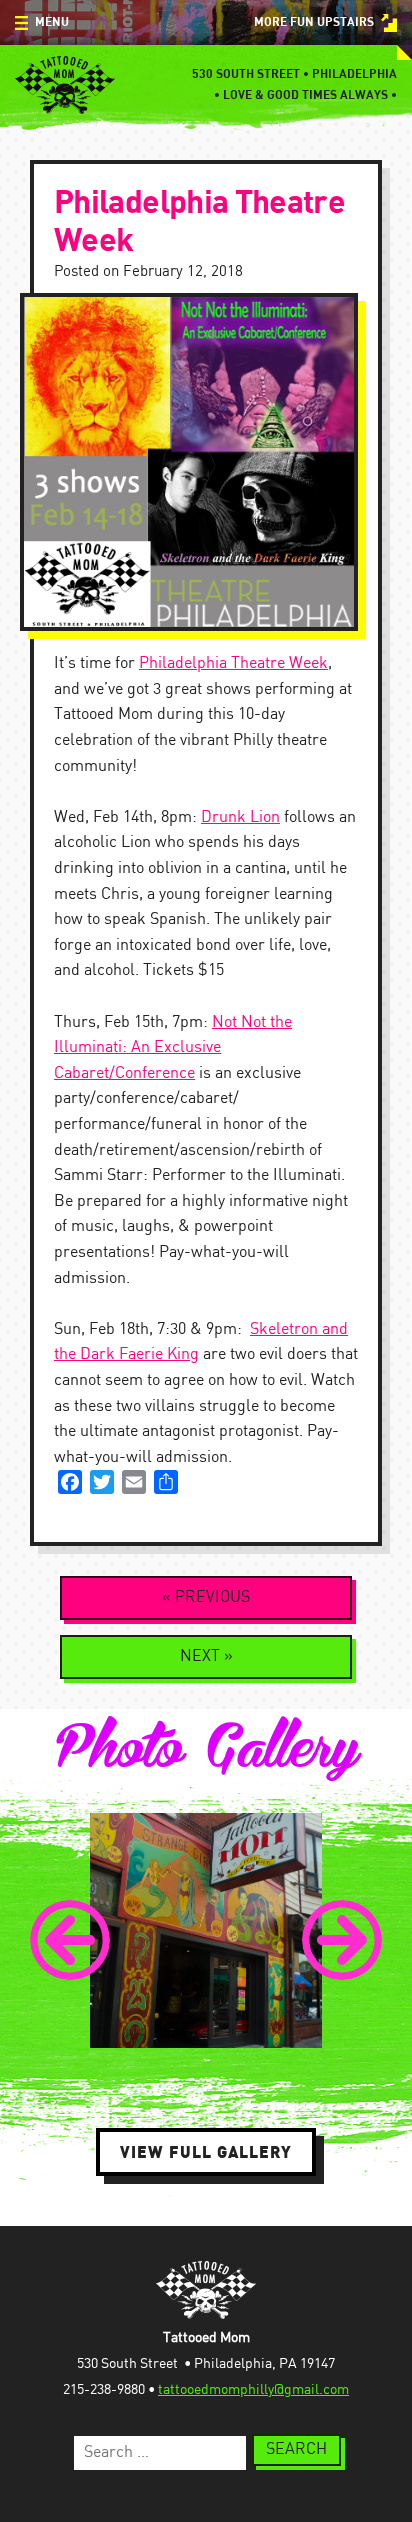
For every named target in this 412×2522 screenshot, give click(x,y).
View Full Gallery (206, 2152)
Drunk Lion (240, 817)
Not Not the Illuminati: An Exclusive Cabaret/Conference (173, 1048)
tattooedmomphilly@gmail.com (253, 2390)
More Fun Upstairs (314, 22)
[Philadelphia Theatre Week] (206, 462)
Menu (52, 22)
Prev (70, 1940)
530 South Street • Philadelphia (294, 74)
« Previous (206, 1597)
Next (342, 1940)
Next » (206, 1656)
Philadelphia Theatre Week (233, 663)
